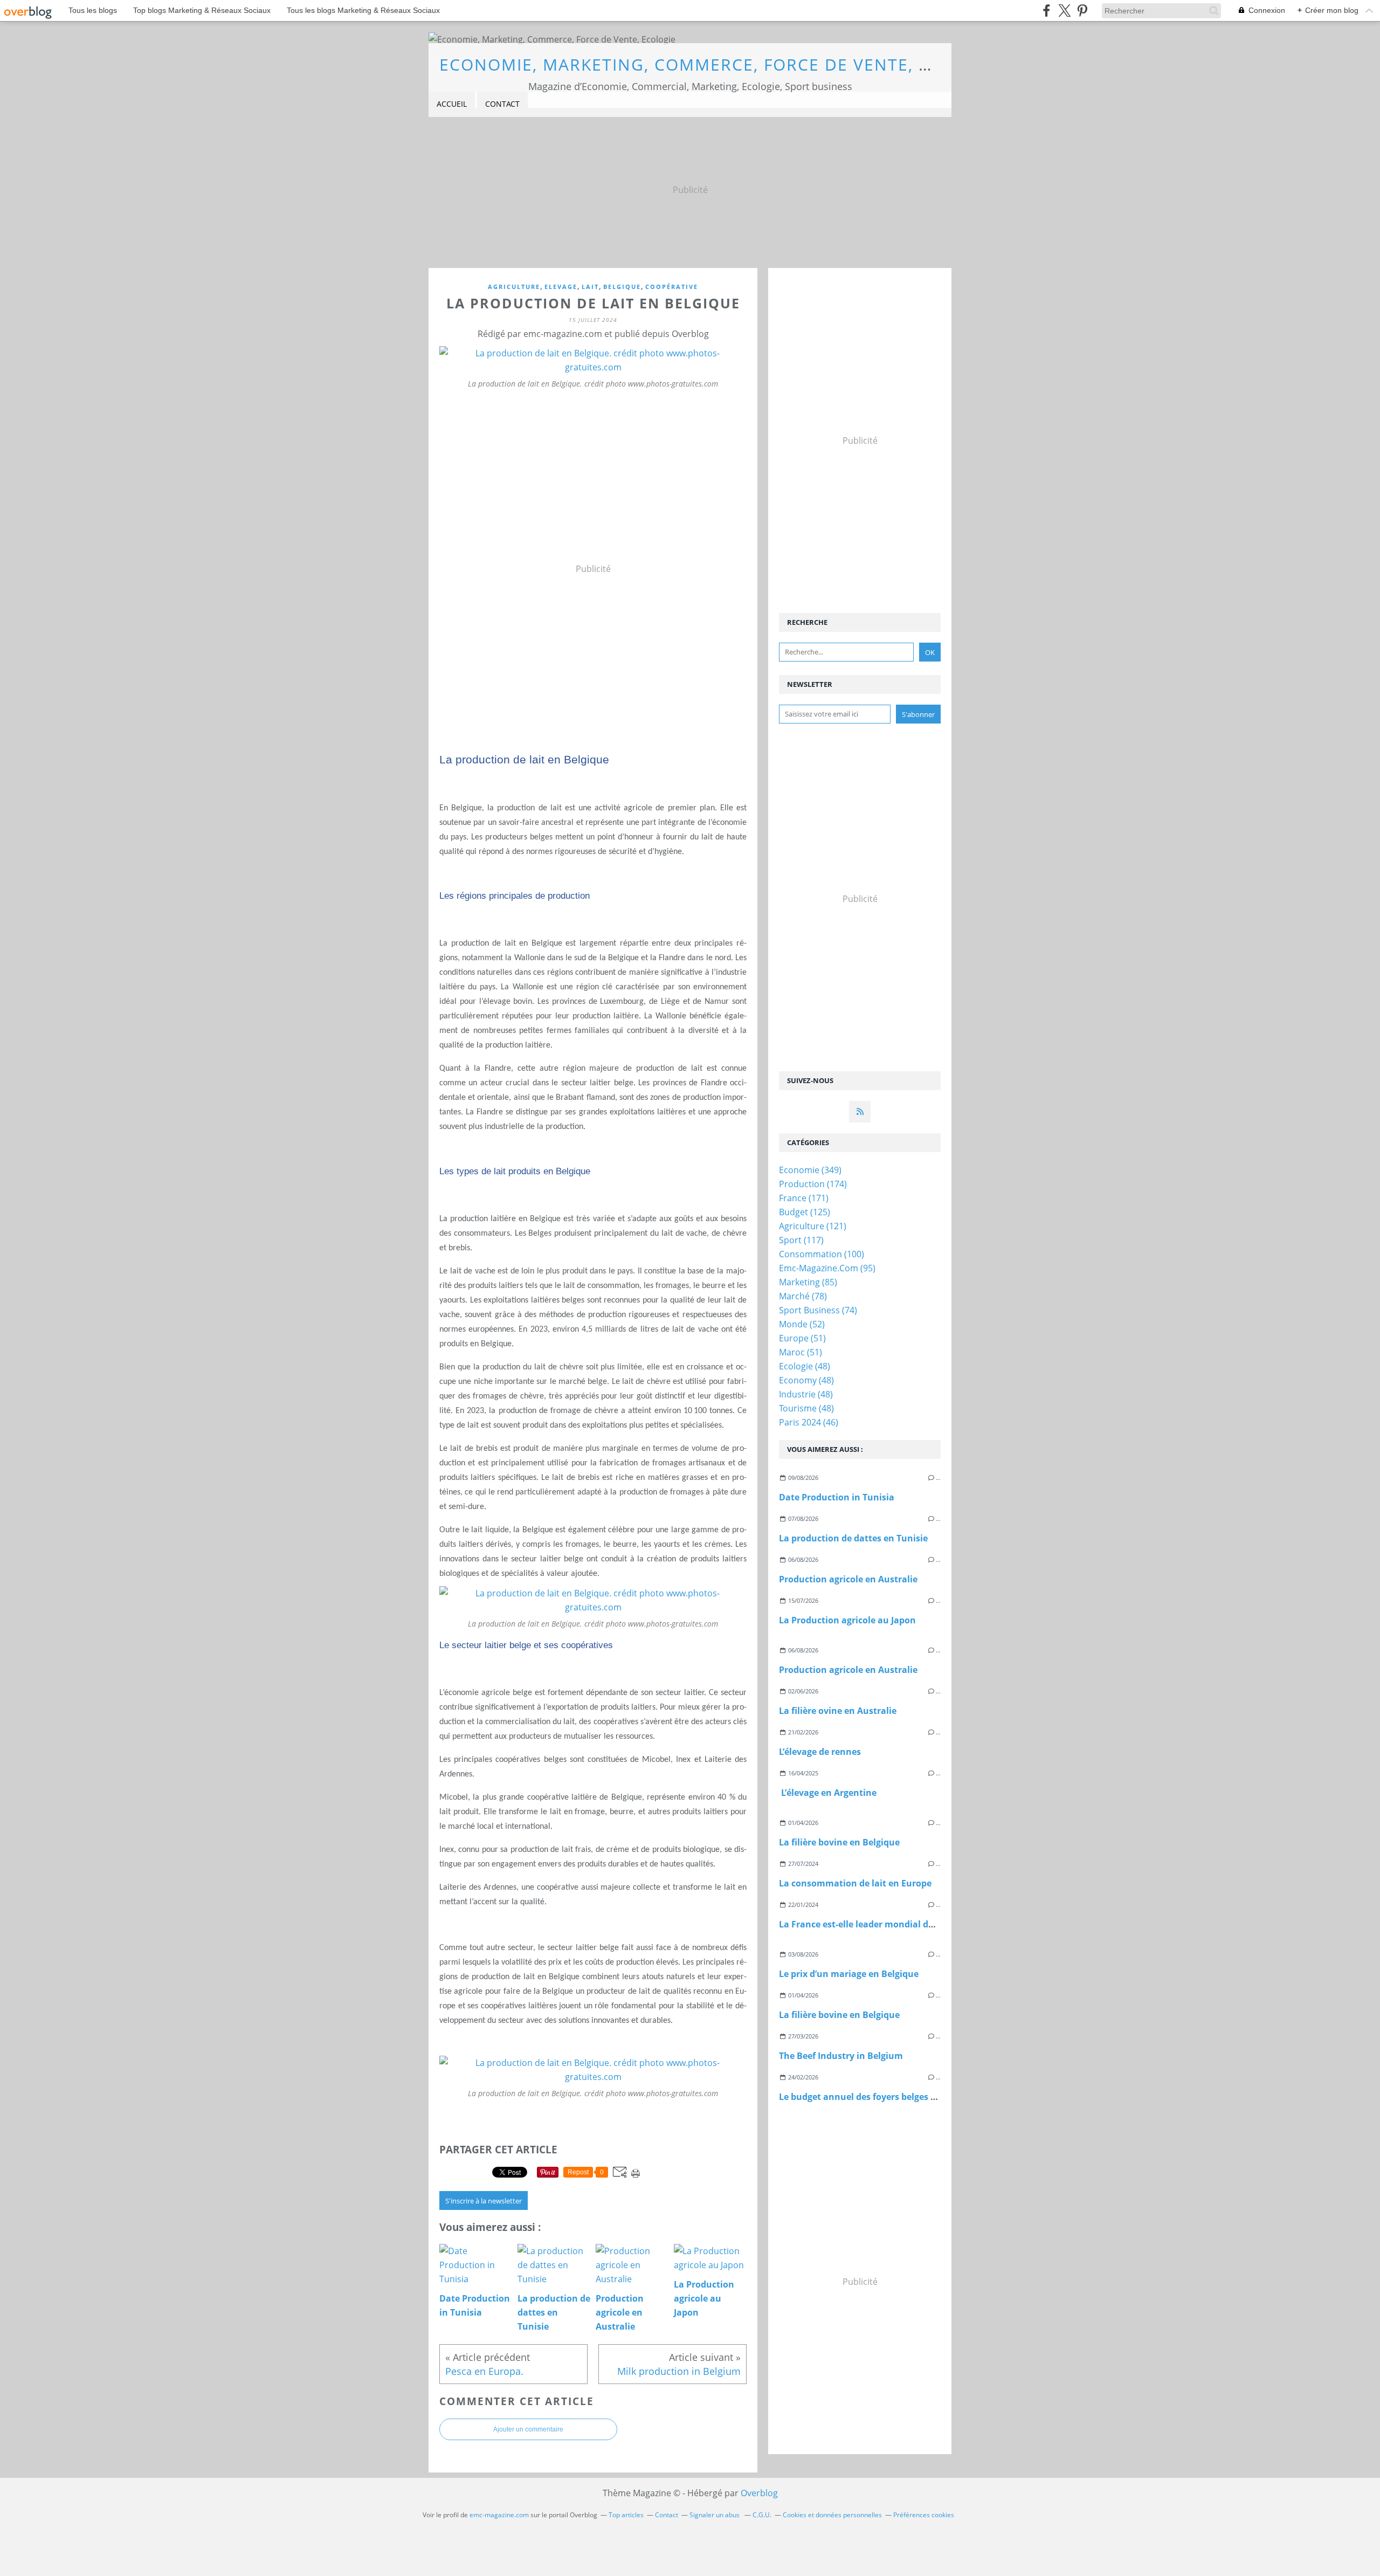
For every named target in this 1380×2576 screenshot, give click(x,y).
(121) (813, 1226)
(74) (818, 1310)
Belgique (622, 287)
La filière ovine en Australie (838, 1711)
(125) (805, 1212)
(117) (801, 1240)
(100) (822, 1254)
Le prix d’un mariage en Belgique (849, 1974)
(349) (810, 1170)
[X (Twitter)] (1064, 11)
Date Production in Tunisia (837, 1497)
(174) (813, 1184)
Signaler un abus (715, 2515)
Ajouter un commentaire (528, 2429)
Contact (502, 104)
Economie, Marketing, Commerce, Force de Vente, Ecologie (722, 64)
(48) (805, 1366)
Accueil (452, 104)
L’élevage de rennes (820, 1752)
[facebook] (1047, 11)
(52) (802, 1324)
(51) (802, 1338)
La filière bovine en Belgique (839, 1842)
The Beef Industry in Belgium (841, 2056)
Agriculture (514, 287)
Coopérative (672, 287)
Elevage (561, 287)
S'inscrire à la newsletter (484, 2201)
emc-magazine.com (499, 2515)
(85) (808, 1282)
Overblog (759, 2493)
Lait (590, 287)
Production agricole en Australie (848, 1579)
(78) (803, 1296)
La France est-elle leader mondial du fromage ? (879, 1924)
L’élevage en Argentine (828, 1793)
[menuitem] (452, 104)
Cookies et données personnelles (832, 2515)
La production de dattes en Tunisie (853, 1538)
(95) (827, 1268)
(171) (804, 1198)
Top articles (626, 2515)
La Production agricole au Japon (847, 1620)
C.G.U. (762, 2515)
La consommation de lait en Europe (855, 1883)
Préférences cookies (924, 2515)
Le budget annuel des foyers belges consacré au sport (893, 2097)
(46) (809, 1422)
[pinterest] (1082, 11)
